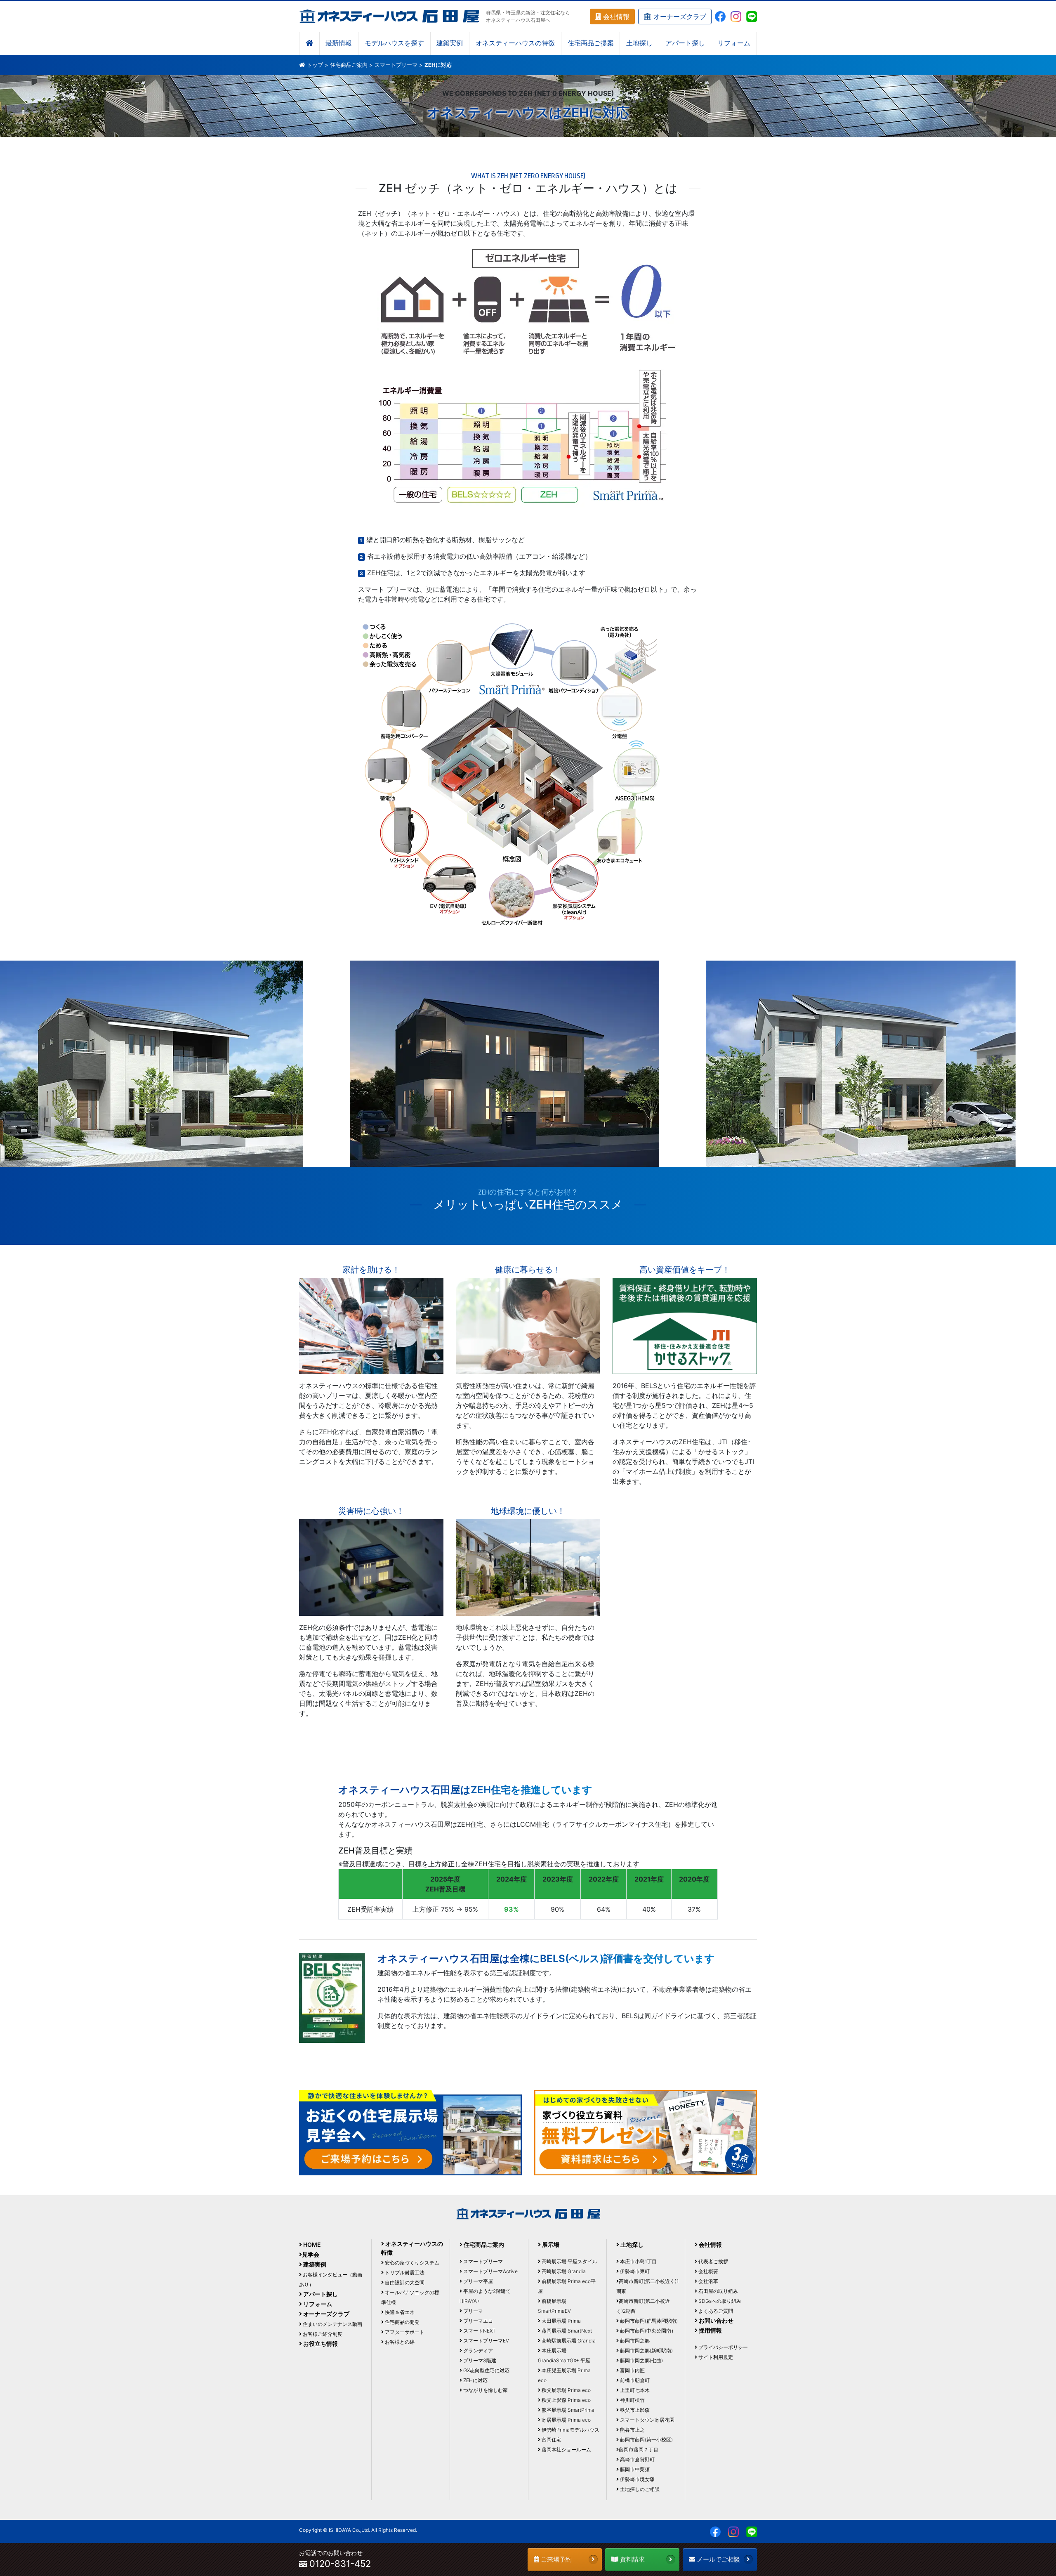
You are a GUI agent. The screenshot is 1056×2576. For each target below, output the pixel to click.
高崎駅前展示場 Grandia (568, 2341)
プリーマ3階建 (479, 2360)
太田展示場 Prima (561, 2321)
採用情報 (710, 2330)
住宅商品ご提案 (591, 44)
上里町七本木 (634, 2390)
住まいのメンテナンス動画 (332, 2324)
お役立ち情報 (320, 2343)
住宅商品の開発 (402, 2322)
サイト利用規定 (715, 2357)
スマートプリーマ (396, 65)
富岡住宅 (551, 2440)
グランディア (477, 2351)
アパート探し (685, 44)
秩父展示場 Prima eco (566, 2390)
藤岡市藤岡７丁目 (639, 2450)
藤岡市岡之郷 (634, 2341)
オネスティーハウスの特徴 (515, 44)
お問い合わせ (715, 2320)
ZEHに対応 (475, 2380)
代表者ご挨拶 (713, 2261)
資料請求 (632, 2559)
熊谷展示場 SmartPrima (567, 2410)
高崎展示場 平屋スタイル (569, 2261)
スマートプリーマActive (490, 2271)
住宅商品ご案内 (349, 65)
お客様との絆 (399, 2342)
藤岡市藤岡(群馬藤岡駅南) (648, 2321)
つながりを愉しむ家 (485, 2390)
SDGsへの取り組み (719, 2301)
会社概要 (708, 2271)
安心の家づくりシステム (411, 2263)
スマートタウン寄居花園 (647, 2420)
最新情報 (339, 44)
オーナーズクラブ (679, 17)
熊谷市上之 (632, 2430)
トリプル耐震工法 (404, 2273)
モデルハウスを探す (394, 44)
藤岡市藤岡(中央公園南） (647, 2331)
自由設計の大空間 (404, 2282)
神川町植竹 (632, 2400)
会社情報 (615, 17)
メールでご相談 (718, 2559)
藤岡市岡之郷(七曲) (641, 2360)
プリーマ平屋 (477, 2281)
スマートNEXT (479, 2331)
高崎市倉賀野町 (637, 2459)
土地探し (639, 44)
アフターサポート (404, 2332)
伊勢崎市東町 (634, 2271)
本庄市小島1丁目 (638, 2261)
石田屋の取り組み (718, 2291)
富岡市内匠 (632, 2370)
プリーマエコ (477, 2321)
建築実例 (450, 44)
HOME (311, 2244)
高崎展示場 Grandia (563, 2271)
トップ (315, 65)
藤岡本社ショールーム (566, 2450)
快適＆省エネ (399, 2312)
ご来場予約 (555, 2559)
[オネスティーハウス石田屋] (389, 16)
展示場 (550, 2244)
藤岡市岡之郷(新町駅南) (646, 2351)
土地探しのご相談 (639, 2489)
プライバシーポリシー (722, 2347)
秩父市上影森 (634, 2410)
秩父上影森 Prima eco (566, 2400)
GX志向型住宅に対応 (486, 2370)
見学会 (311, 2254)
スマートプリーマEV (486, 2341)
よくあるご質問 (715, 2311)
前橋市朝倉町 (634, 2380)
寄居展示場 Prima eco (566, 2420)
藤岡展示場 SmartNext (566, 2331)
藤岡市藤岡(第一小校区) (646, 2440)
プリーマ (473, 2311)
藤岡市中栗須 (634, 2469)
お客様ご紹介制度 (322, 2334)
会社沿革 (708, 2281)
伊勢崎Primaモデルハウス (570, 2430)
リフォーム (734, 44)
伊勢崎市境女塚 (637, 2479)
